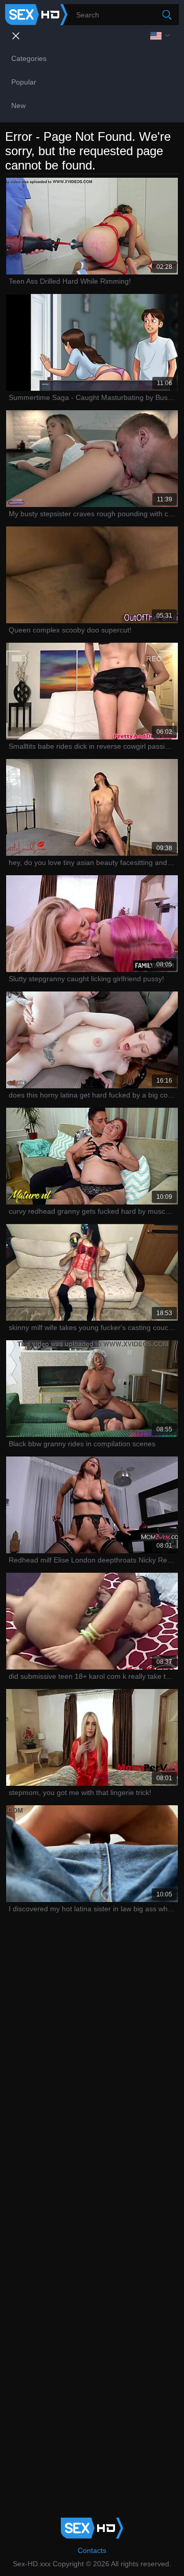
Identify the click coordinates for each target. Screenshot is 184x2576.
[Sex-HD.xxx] (36, 15)
